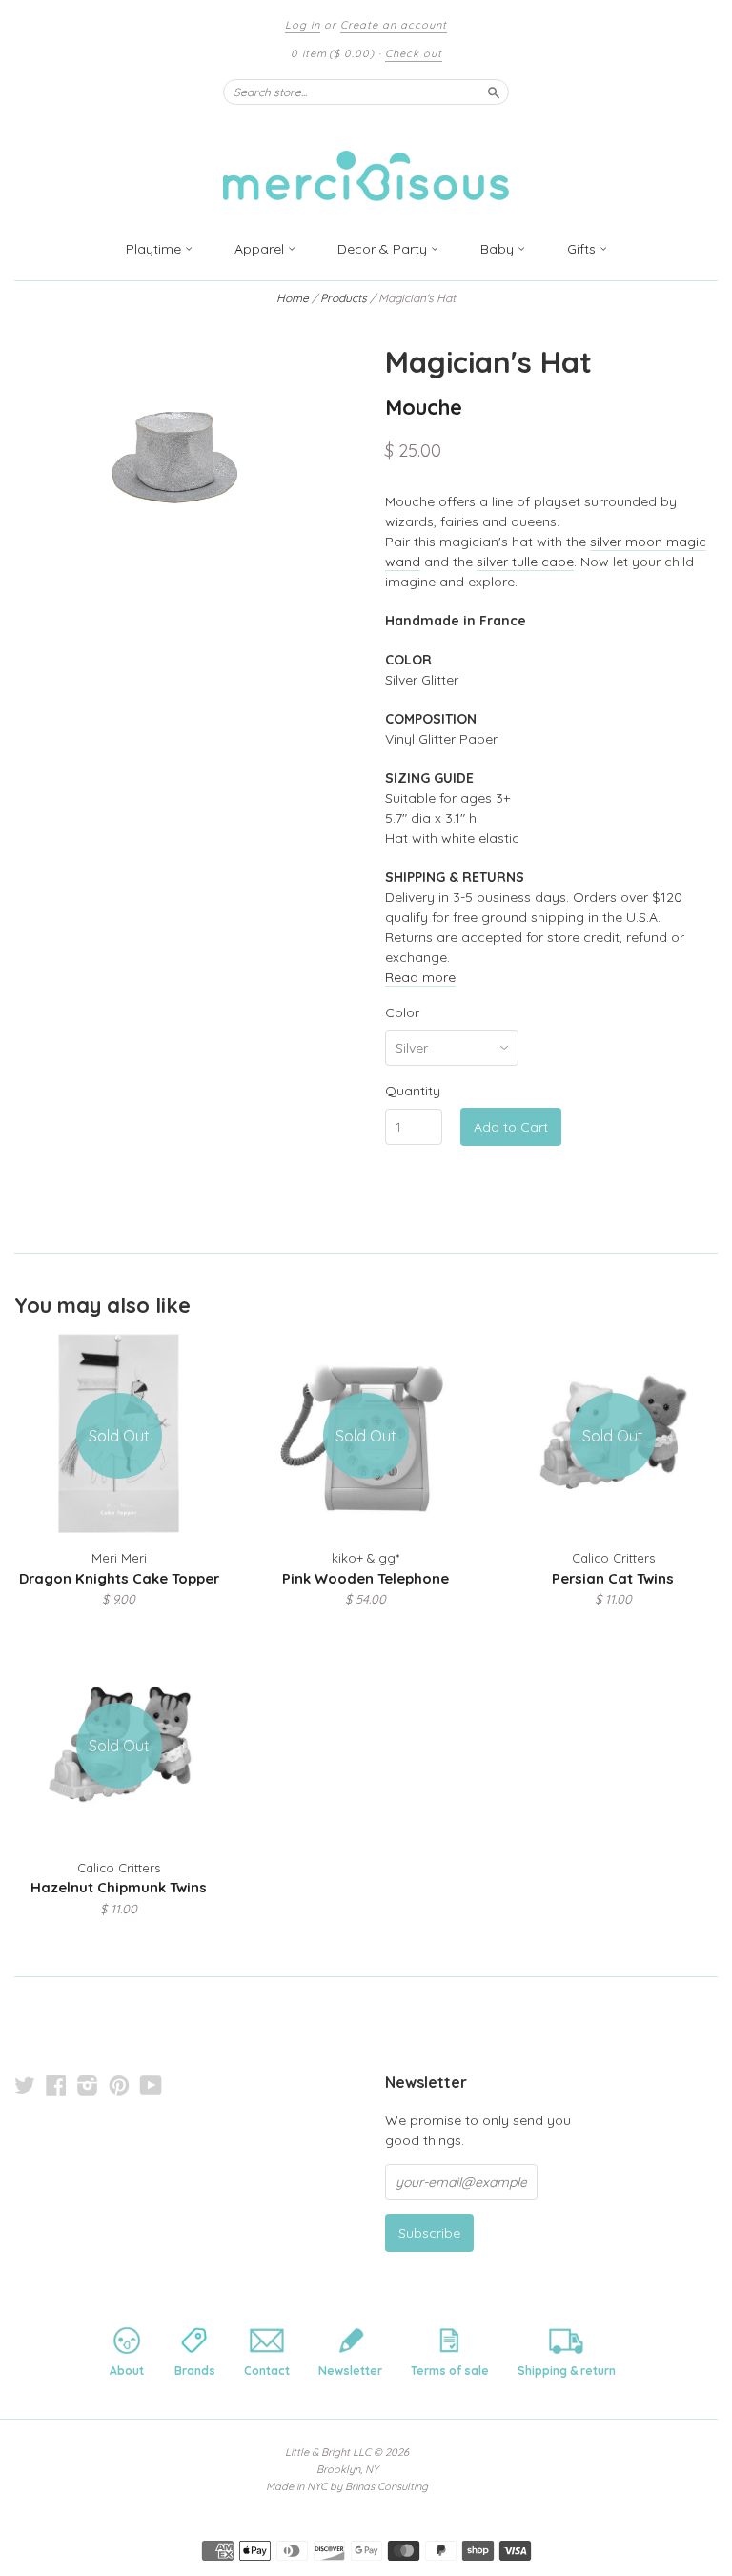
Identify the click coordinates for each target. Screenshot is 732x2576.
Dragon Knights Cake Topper (119, 1578)
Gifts (583, 249)
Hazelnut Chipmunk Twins (119, 1887)
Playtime (155, 249)
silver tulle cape (525, 562)
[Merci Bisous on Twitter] (25, 2085)
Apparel (261, 249)
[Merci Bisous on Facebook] (56, 2085)
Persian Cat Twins (613, 1578)
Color (402, 1012)
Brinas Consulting (386, 2486)
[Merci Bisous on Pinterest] (119, 2085)
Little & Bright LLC (328, 2452)
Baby (499, 249)
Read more (420, 977)
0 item (333, 53)
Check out (414, 53)
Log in (303, 25)
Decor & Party (384, 249)
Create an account (394, 25)
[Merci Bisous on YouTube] (151, 2085)
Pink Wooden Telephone (366, 1578)
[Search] (494, 92)
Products (344, 298)
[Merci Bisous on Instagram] (88, 2085)
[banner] (366, 164)
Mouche (424, 407)
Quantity (413, 1091)
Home (293, 298)
